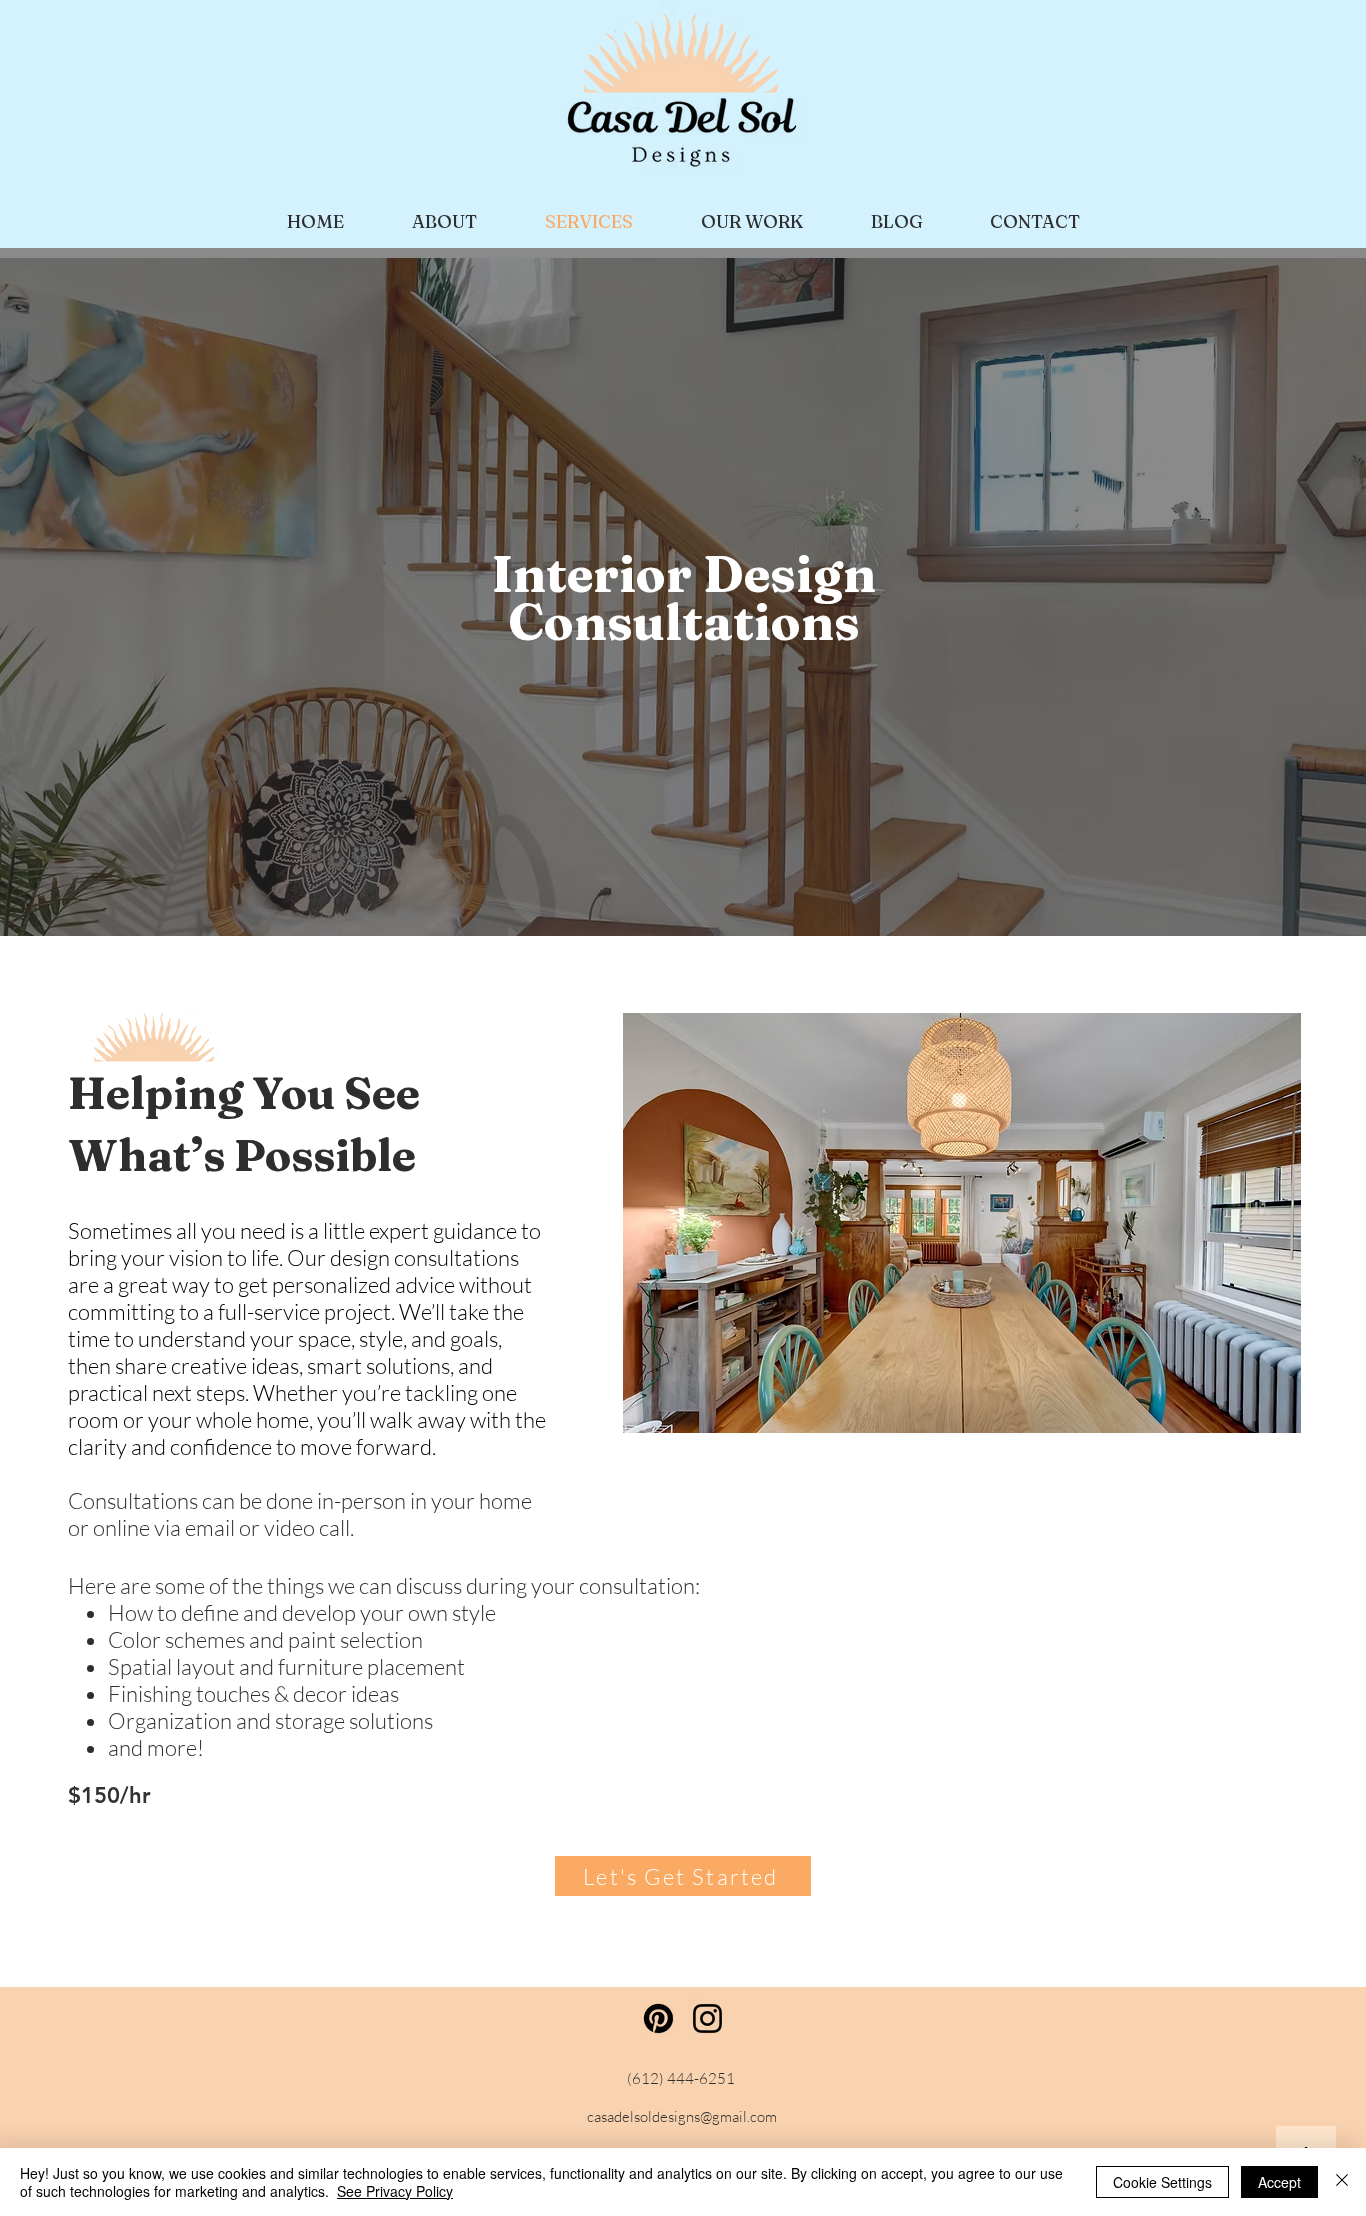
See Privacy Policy (395, 2191)
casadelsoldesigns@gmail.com (682, 2116)
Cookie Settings (1162, 2182)
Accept (1279, 2182)
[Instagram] (707, 2018)
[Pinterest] (658, 2018)
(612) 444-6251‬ (681, 2078)
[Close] (1342, 2182)
